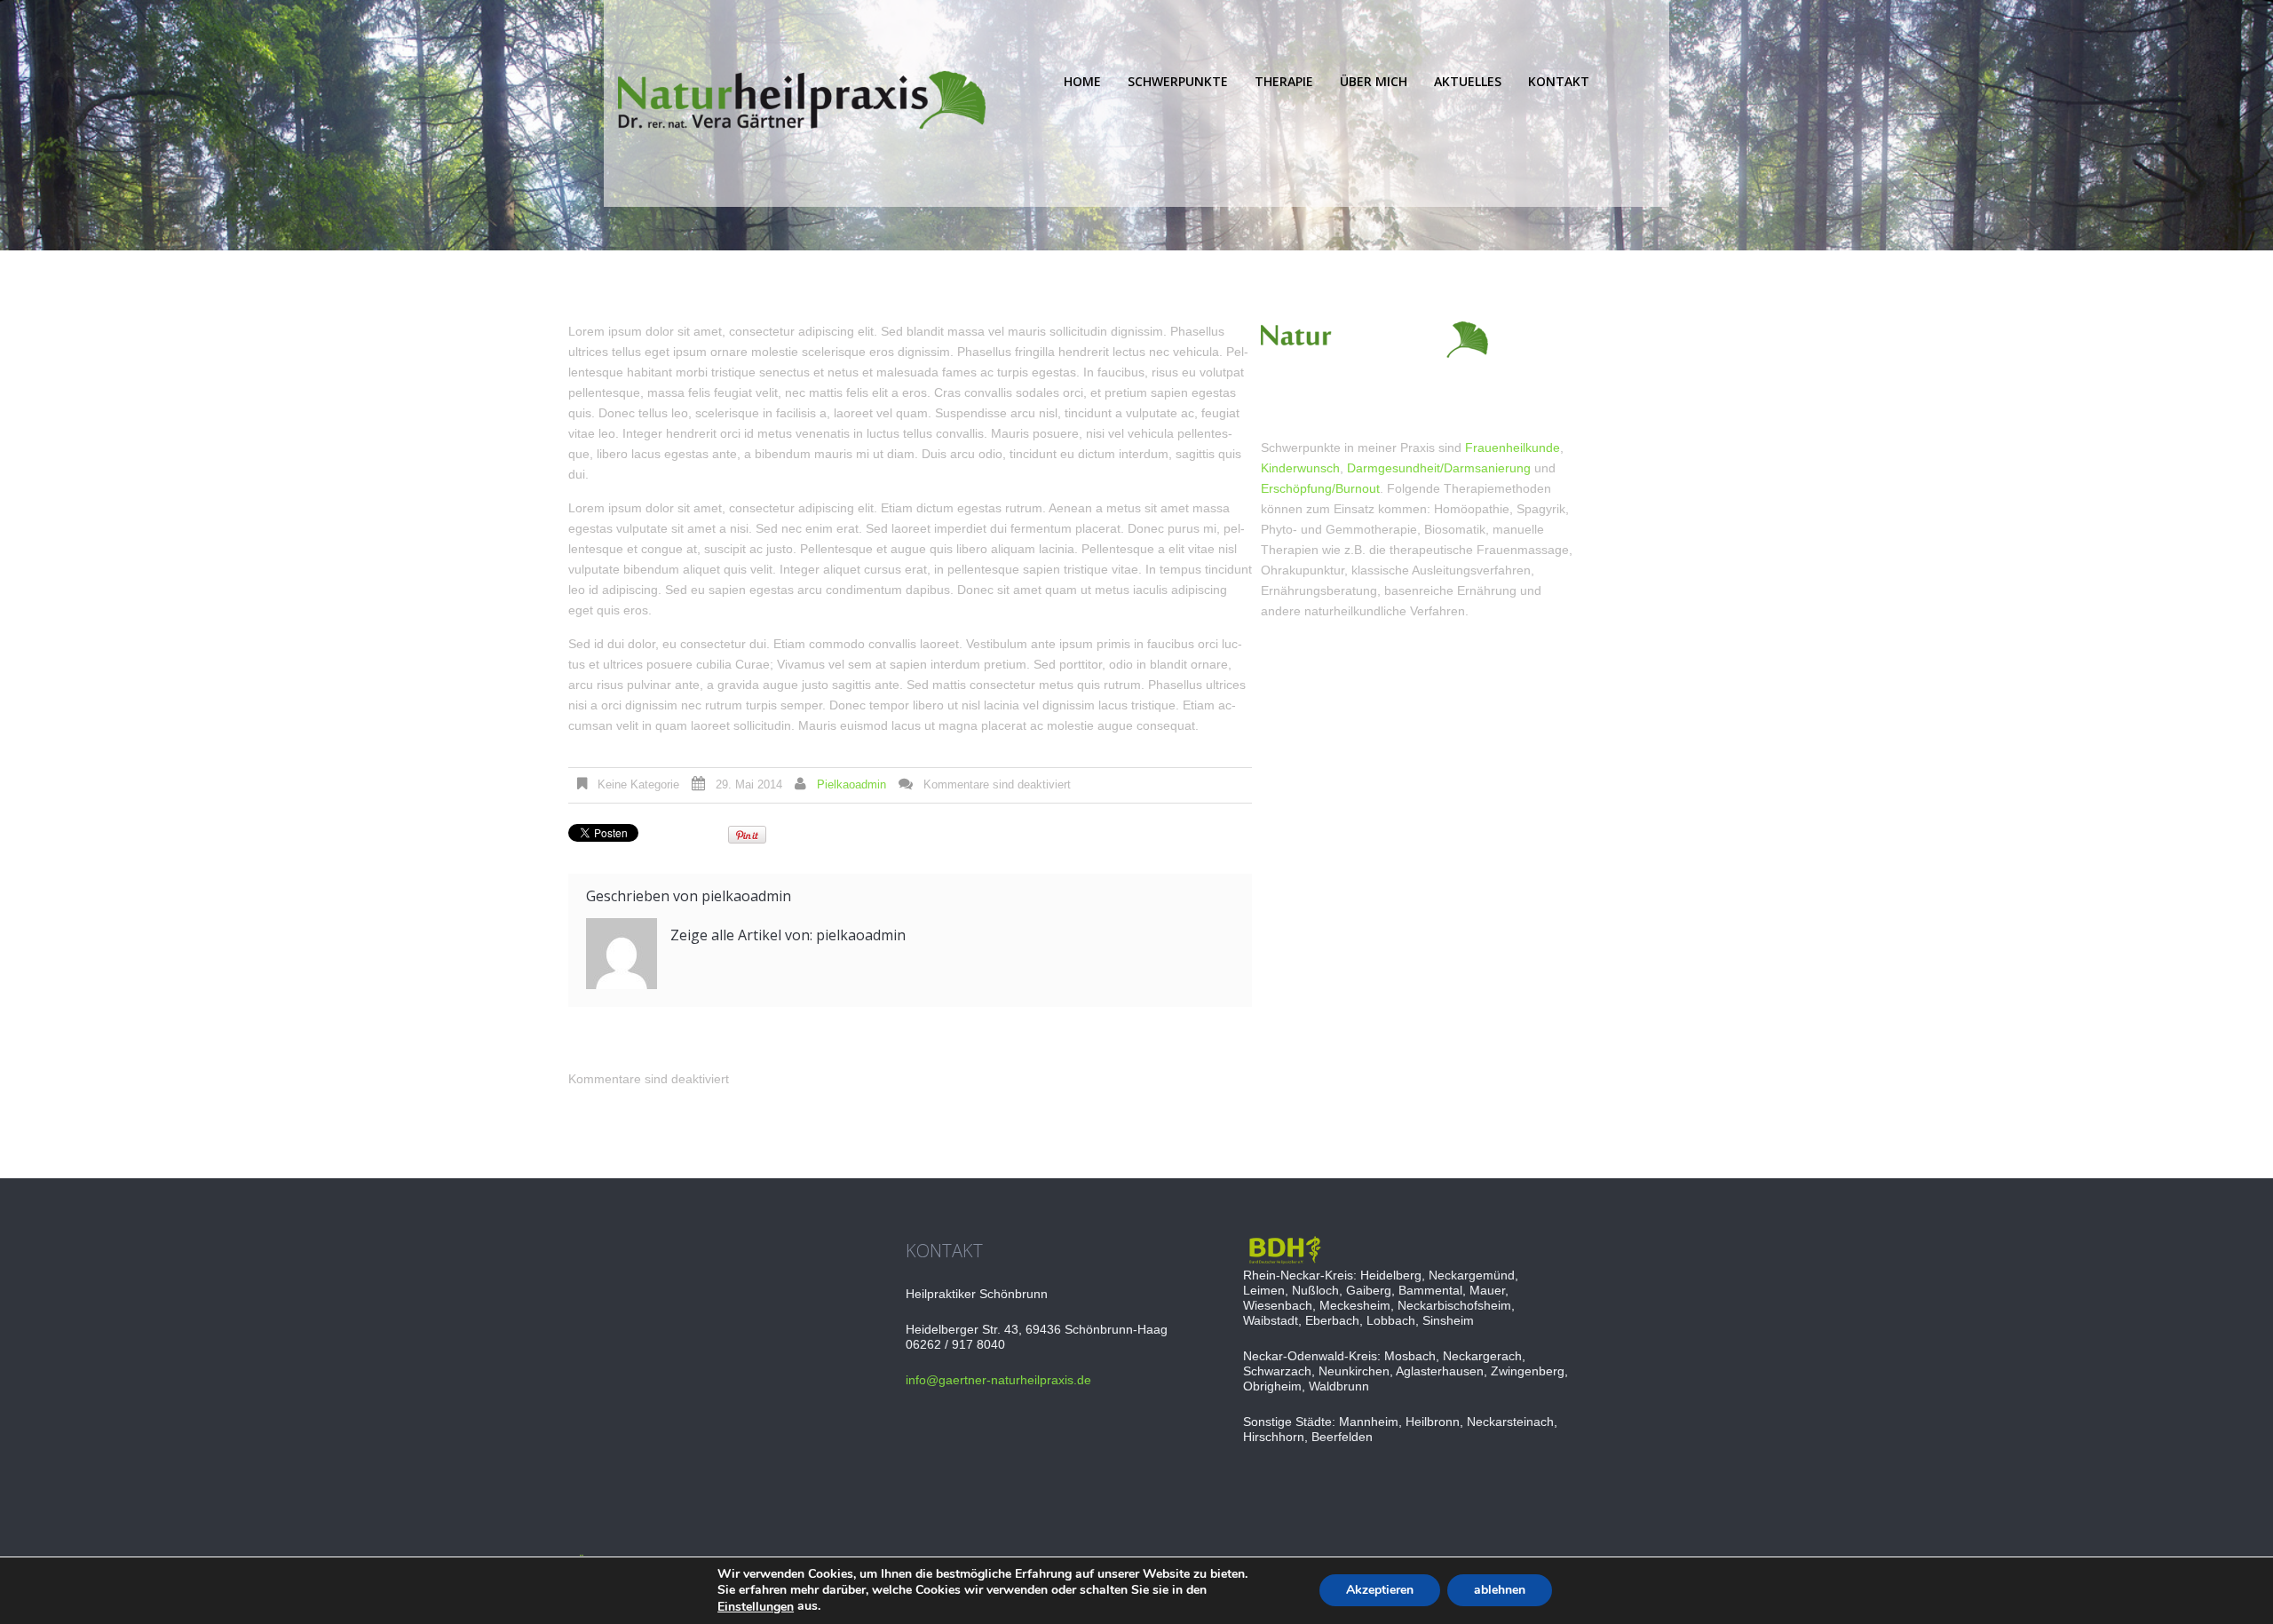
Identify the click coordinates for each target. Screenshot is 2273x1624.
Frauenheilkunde (1513, 448)
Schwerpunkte (1178, 81)
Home (1082, 81)
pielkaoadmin (851, 784)
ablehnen (1500, 1591)
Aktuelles (1468, 81)
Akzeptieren (1380, 1591)
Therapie (1284, 81)
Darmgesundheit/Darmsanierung (1439, 468)
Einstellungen (756, 1607)
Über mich (1374, 81)
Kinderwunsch (1300, 468)
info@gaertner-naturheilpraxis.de (998, 1380)
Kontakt (1559, 81)
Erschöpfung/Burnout (1320, 488)
